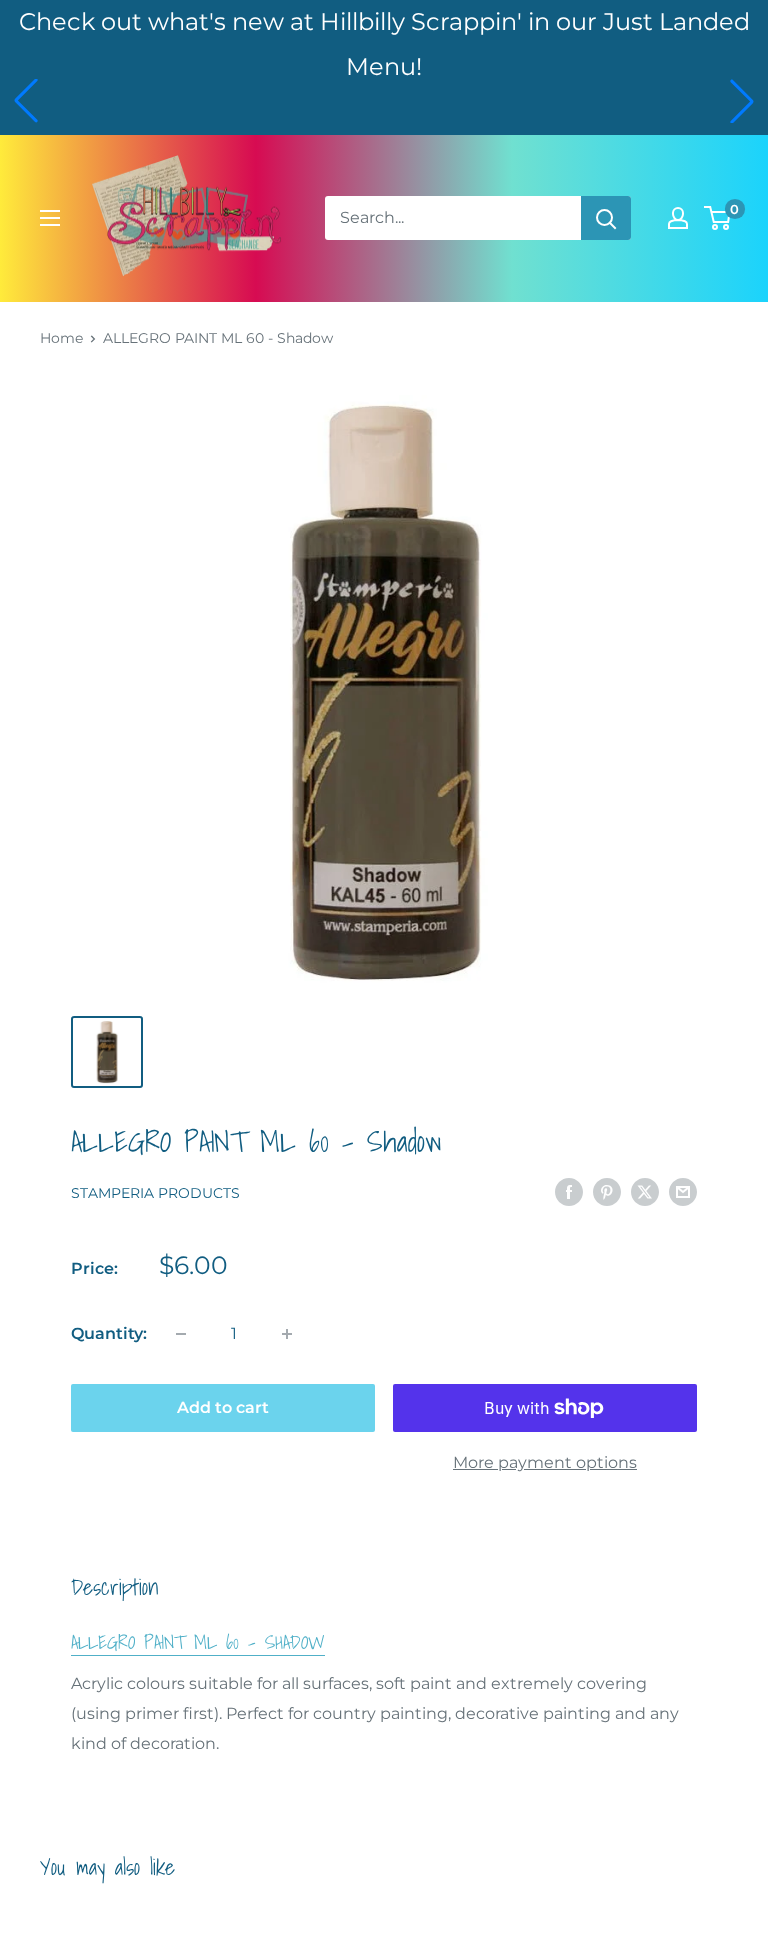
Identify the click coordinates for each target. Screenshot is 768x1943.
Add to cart (223, 1407)
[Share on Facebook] (569, 1191)
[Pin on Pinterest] (607, 1191)
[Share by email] (683, 1191)
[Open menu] (50, 218)
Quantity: (109, 1333)
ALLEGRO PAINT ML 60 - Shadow (198, 1642)
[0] (718, 218)
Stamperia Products (155, 1193)
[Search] (606, 218)
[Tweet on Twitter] (645, 1191)
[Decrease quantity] (181, 1334)
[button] (26, 101)
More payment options (545, 1462)
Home (61, 338)
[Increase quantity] (287, 1334)
